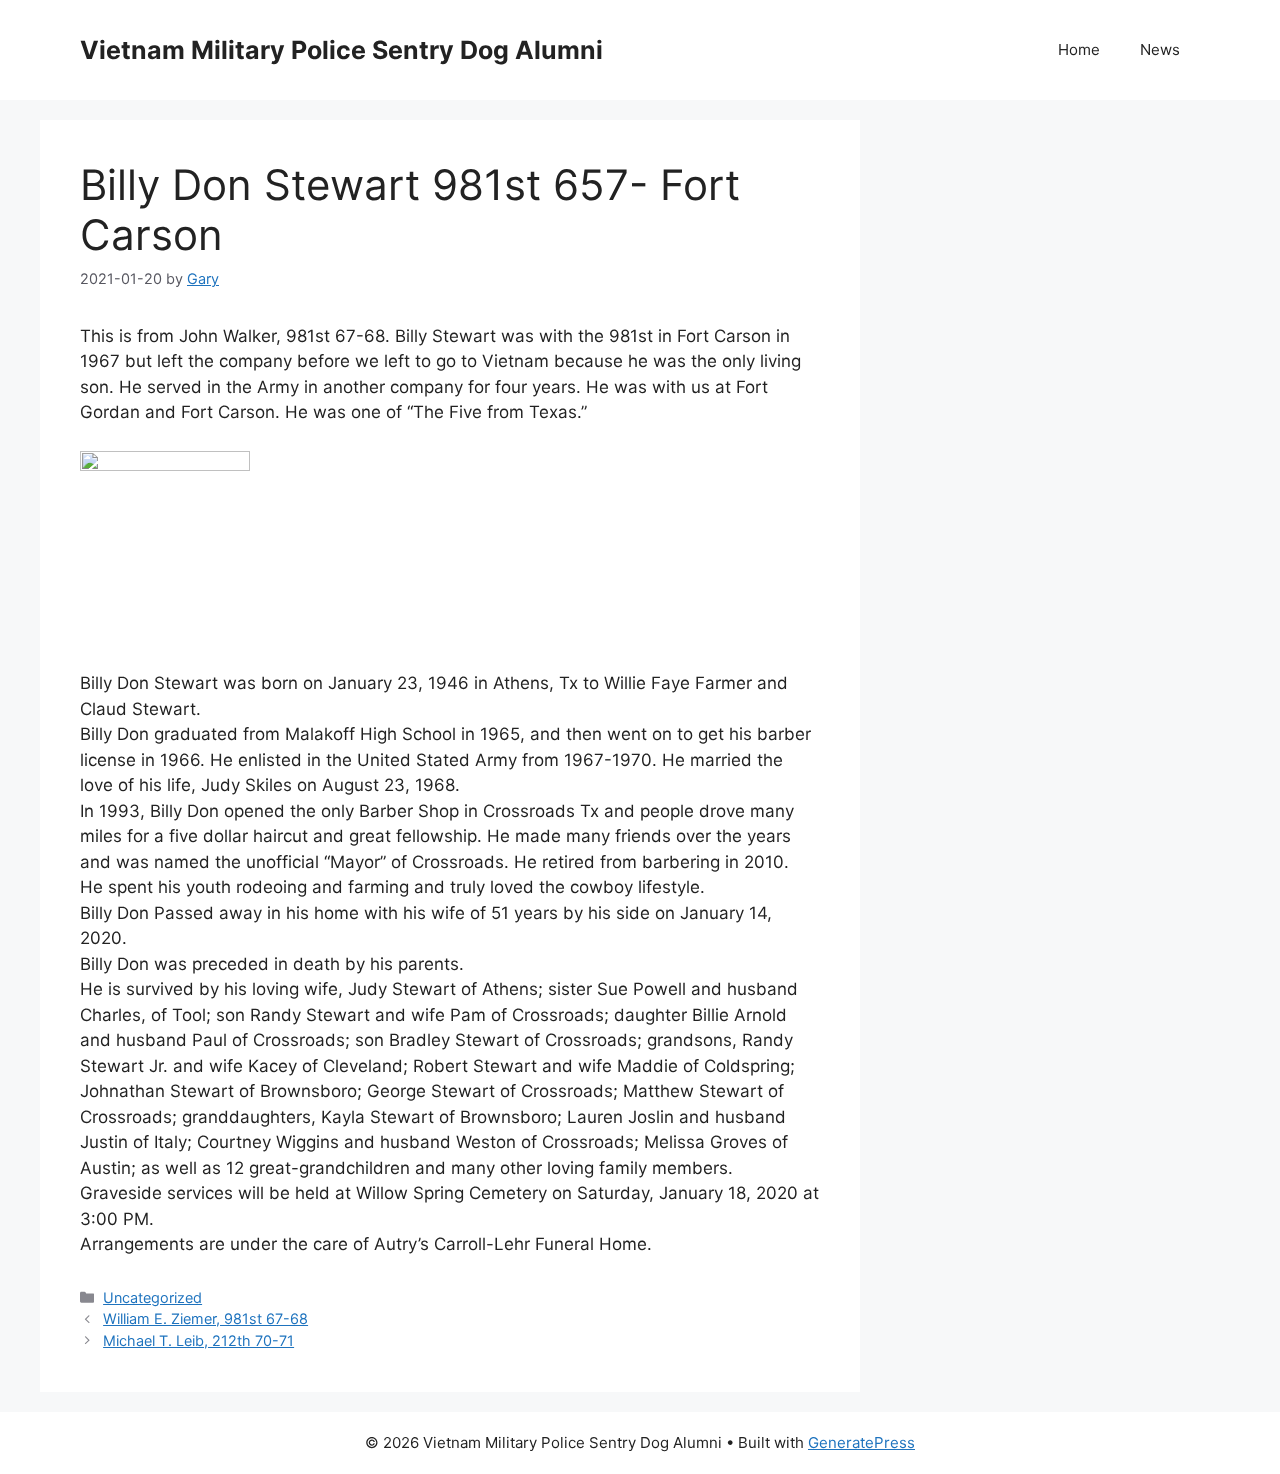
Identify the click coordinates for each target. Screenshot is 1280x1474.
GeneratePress (861, 1442)
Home (1079, 49)
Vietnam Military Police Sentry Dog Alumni (341, 50)
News (1160, 49)
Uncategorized (152, 1297)
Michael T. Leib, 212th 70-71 (198, 1340)
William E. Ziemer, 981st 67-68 (205, 1318)
